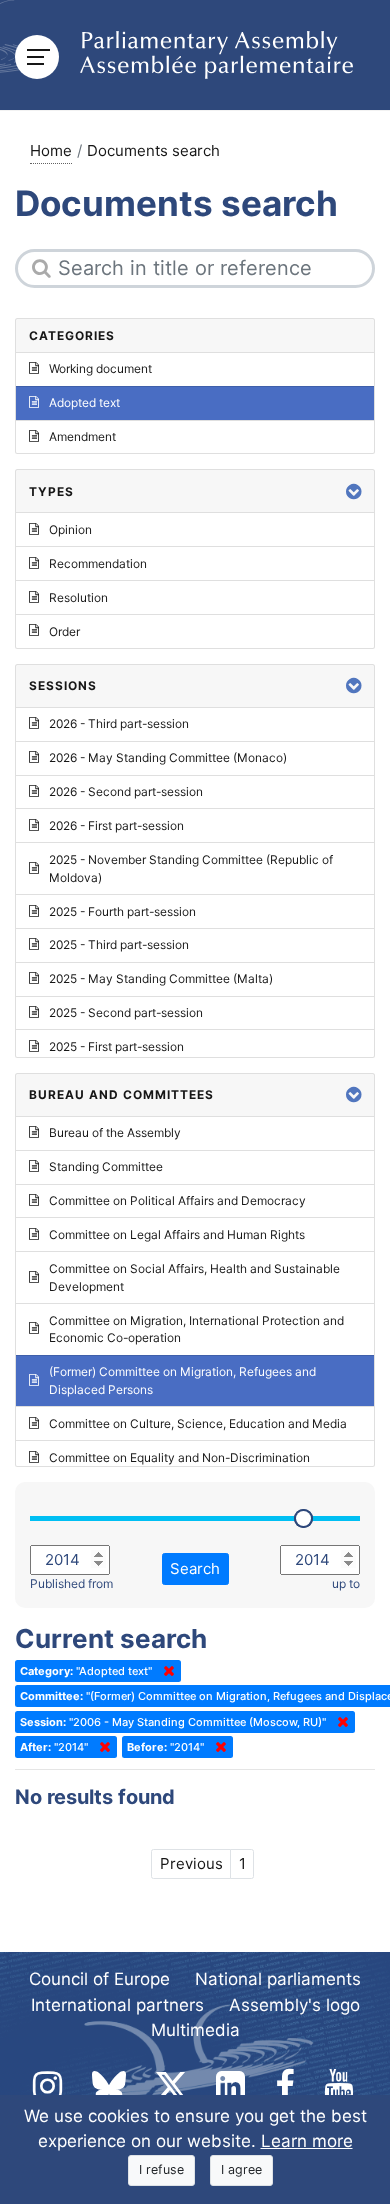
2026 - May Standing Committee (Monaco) (168, 757)
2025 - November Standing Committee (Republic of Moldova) (191, 868)
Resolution (78, 597)
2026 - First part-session (116, 825)
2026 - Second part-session (126, 791)
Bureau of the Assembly (115, 1132)
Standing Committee (106, 1166)
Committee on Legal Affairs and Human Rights (177, 1234)
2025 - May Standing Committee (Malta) (161, 978)
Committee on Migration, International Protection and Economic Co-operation (196, 1329)
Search (195, 1568)
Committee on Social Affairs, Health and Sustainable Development (194, 1277)
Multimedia (195, 2030)
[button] (354, 491)
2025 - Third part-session (119, 944)
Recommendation (98, 563)
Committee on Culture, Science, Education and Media (198, 1423)
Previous (191, 1863)
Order (64, 631)
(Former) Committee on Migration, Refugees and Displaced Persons (182, 1380)
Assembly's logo (294, 2005)
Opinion (70, 529)
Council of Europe (99, 1979)
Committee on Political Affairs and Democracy (177, 1200)
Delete (165, 1671)
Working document (100, 368)
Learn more (307, 2141)
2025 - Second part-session (126, 1012)
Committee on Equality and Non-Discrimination (179, 1457)
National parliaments (278, 1979)
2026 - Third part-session (119, 723)
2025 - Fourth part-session (122, 911)
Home (51, 150)
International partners (117, 2005)
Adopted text (84, 402)
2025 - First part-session (116, 1046)
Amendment (82, 436)
